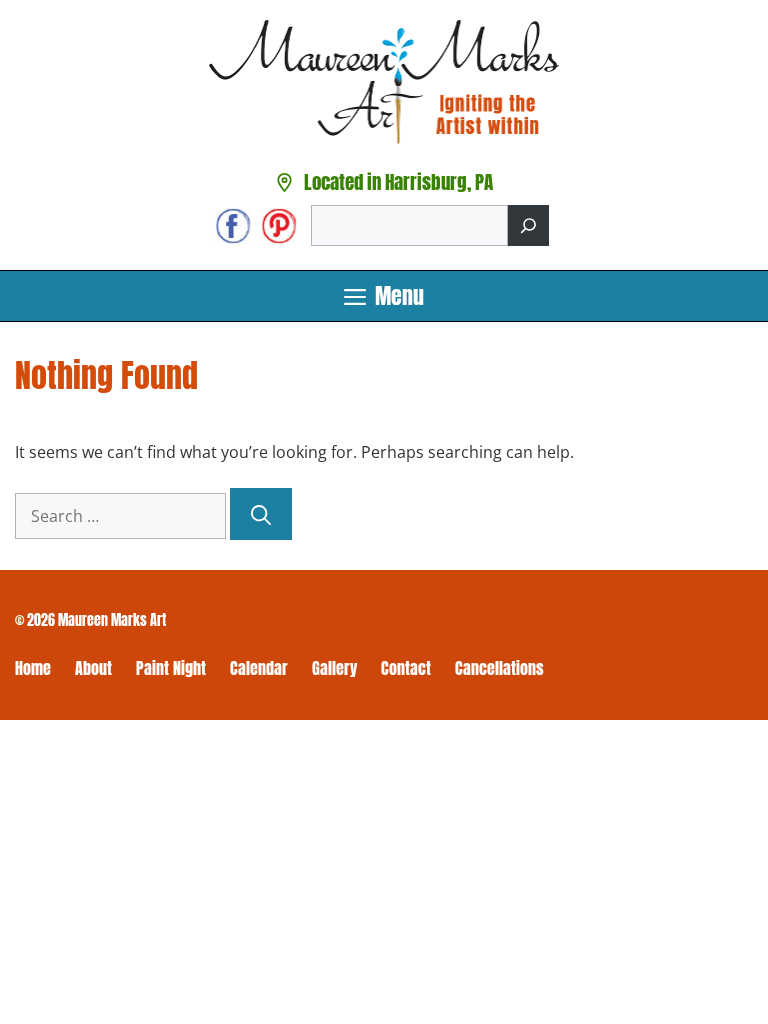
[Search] (528, 225)
